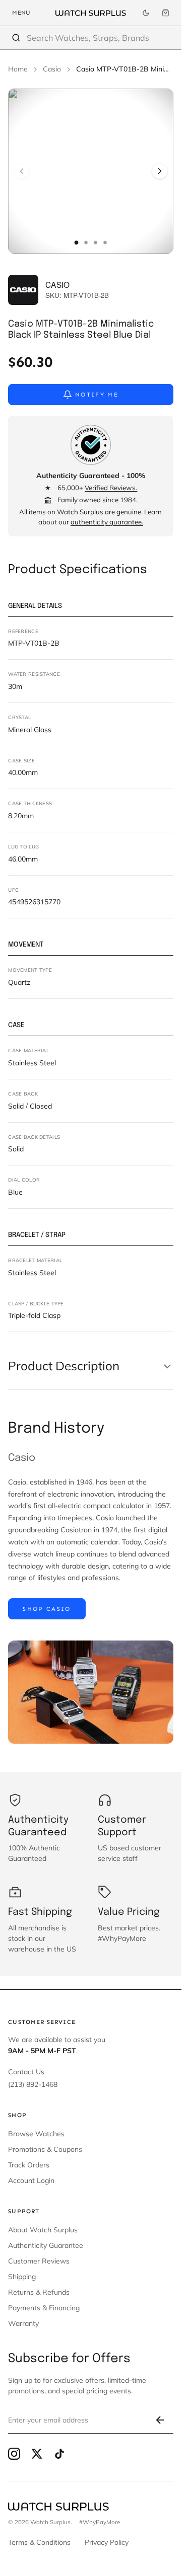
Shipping (22, 2277)
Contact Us (26, 2072)
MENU (21, 13)
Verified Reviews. (111, 488)
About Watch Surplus (43, 2230)
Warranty (23, 2323)
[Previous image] (22, 171)
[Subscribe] (160, 2420)
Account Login (31, 2180)
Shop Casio (47, 1609)
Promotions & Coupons (45, 2149)
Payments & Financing (44, 2308)
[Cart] (166, 13)
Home (18, 69)
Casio (52, 69)
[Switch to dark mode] (146, 13)
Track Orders (29, 2165)
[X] (37, 2454)
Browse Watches (36, 2134)
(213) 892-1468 (33, 2084)
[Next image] (160, 171)
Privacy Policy (107, 2542)
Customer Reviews (39, 2261)
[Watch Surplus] (91, 13)
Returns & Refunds (39, 2292)
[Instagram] (14, 2454)
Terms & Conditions (39, 2542)
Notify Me (97, 395)
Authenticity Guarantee (46, 2245)
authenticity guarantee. (107, 522)
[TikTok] (59, 2454)
